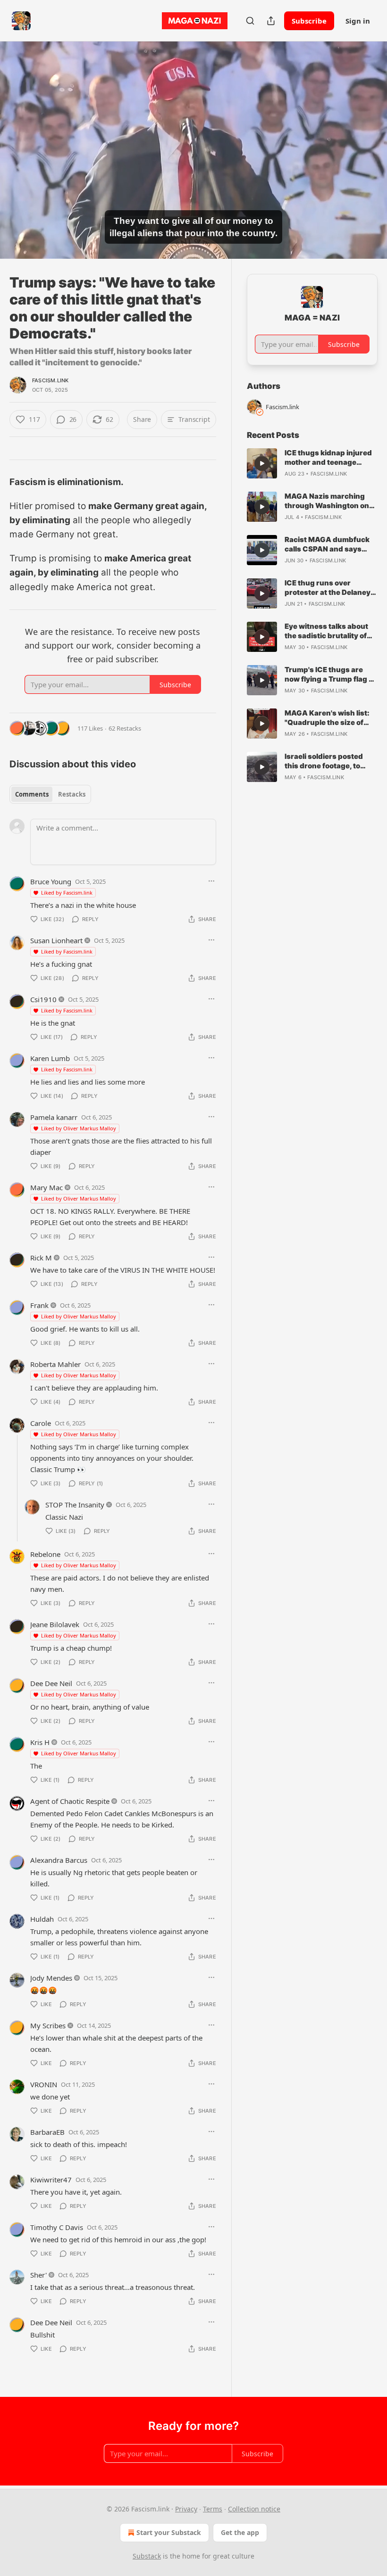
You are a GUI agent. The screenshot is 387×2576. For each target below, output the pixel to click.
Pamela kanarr (54, 1117)
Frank (39, 1305)
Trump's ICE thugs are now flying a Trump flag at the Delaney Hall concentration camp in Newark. (330, 675)
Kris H (40, 1742)
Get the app (240, 2532)
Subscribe (309, 21)
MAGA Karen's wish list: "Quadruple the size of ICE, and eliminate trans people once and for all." (327, 718)
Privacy (186, 2509)
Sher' (38, 2275)
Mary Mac (46, 1187)
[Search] (250, 21)
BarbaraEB (47, 2132)
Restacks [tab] (72, 794)
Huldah (42, 1919)
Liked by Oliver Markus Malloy (79, 1128)
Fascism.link (50, 380)
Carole (41, 1423)
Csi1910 (43, 999)
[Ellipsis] (211, 881)
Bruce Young (51, 881)
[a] (262, 463)
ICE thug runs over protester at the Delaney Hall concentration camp (328, 588)
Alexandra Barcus (59, 1860)
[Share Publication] (271, 21)
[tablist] (50, 794)
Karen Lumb (50, 1058)
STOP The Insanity (75, 1505)
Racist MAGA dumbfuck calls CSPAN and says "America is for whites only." (327, 544)
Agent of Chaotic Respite (70, 1801)
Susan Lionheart (56, 940)
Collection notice (254, 2509)
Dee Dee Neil (51, 1683)
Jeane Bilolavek (55, 1624)
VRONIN (44, 2084)
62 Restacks (125, 728)
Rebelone (45, 1554)
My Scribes (48, 2025)
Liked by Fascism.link (67, 893)
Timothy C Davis (57, 2227)
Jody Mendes (51, 1978)
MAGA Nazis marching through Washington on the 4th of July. (327, 501)
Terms (213, 2509)
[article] (312, 463)
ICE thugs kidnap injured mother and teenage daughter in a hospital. (328, 458)
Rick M (41, 1258)
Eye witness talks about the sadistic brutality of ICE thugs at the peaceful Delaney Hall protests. (329, 631)
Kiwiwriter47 (51, 2180)
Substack (147, 2556)
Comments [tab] (32, 794)
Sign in (358, 21)
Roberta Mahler (55, 1364)
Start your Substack (169, 2532)
